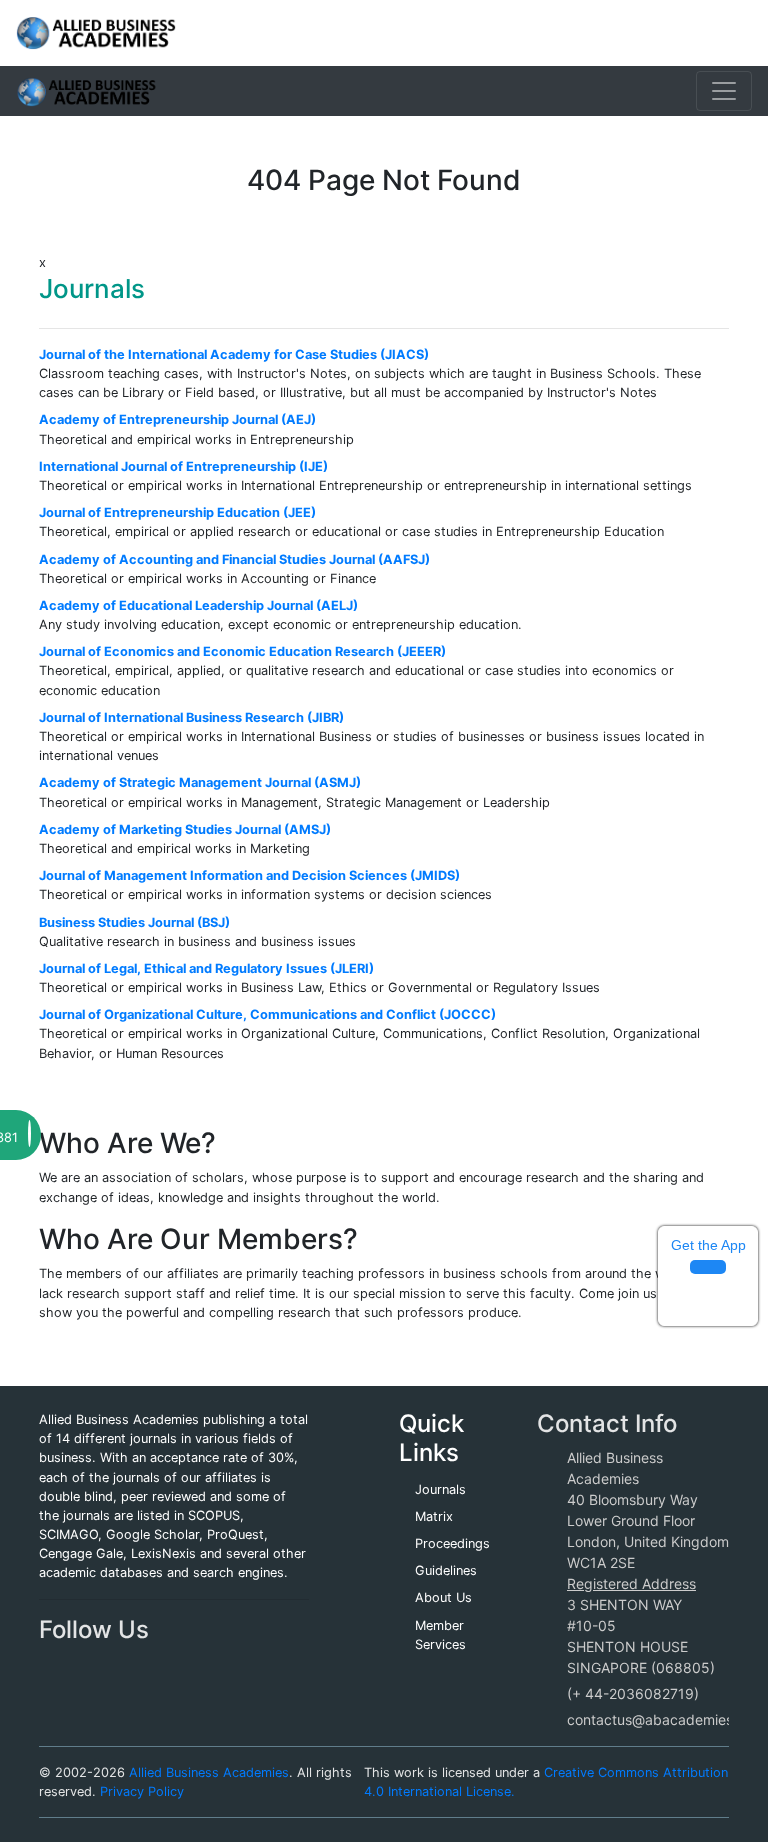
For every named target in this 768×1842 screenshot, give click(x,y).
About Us (443, 1597)
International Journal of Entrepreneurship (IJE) (183, 466)
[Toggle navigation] (724, 91)
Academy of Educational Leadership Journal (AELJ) (198, 605)
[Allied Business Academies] (96, 32)
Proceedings (452, 1543)
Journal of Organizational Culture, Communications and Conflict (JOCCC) (267, 1014)
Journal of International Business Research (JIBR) (191, 717)
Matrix (434, 1516)
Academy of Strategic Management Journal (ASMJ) (200, 782)
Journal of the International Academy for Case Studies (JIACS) (234, 354)
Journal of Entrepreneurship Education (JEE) (177, 512)
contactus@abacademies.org (663, 1719)
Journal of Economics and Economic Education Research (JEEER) (242, 651)
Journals (440, 1489)
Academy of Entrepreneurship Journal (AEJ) (177, 419)
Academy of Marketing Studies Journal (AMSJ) (185, 829)
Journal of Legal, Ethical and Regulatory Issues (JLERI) (206, 968)
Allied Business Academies (209, 1772)
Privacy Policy (142, 1791)
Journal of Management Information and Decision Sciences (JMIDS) (249, 875)
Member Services (440, 1635)
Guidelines (446, 1570)
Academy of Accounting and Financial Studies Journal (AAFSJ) (234, 559)
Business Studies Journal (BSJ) (134, 922)
